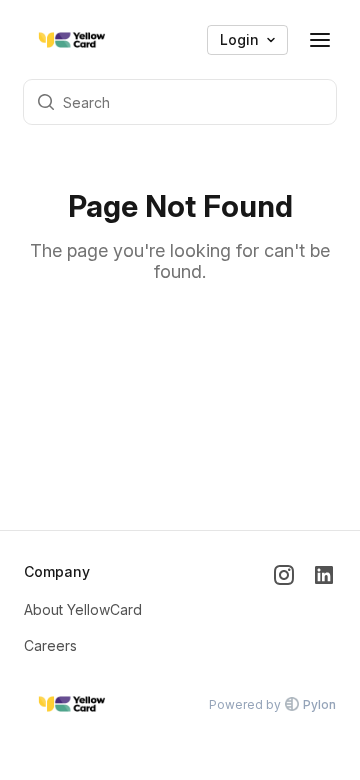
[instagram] (284, 609)
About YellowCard (83, 609)
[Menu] (320, 40)
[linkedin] (324, 609)
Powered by (272, 704)
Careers (50, 645)
